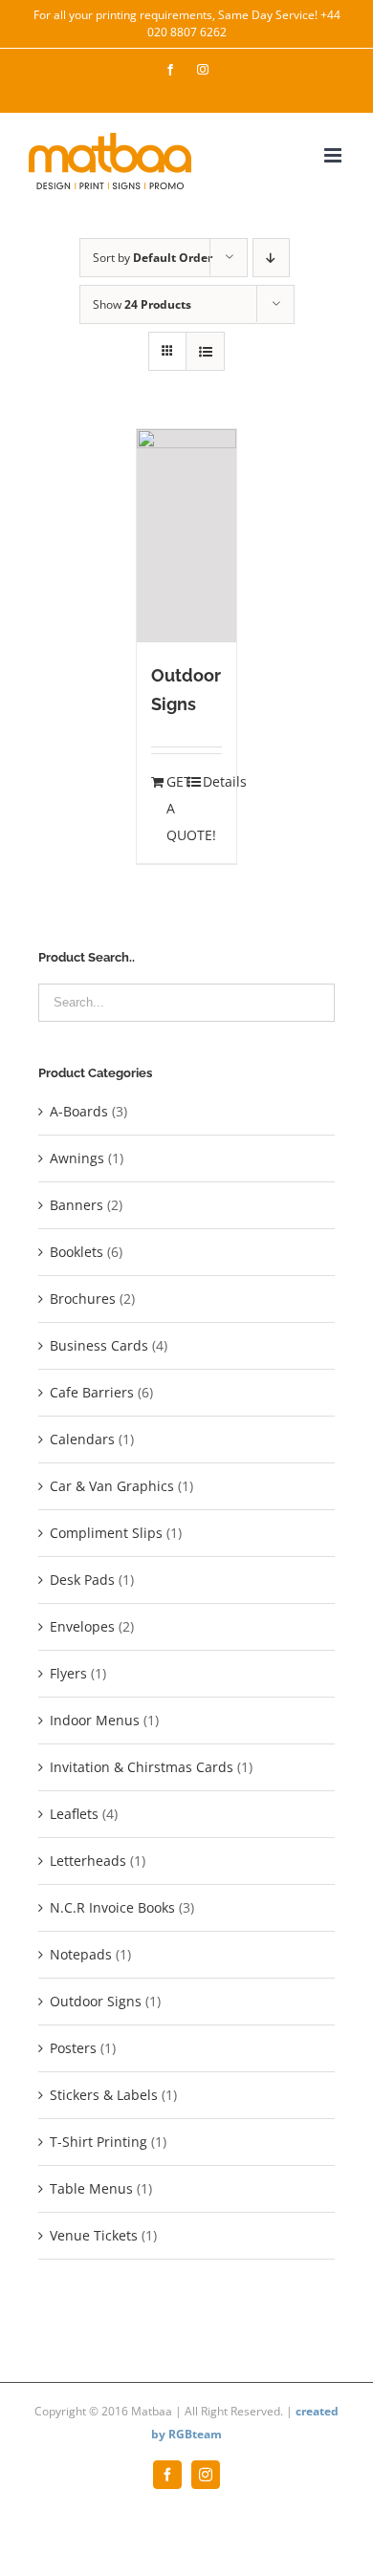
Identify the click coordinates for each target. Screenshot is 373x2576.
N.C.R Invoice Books (112, 1907)
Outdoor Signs (96, 2001)
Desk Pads (82, 1580)
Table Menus (91, 2188)
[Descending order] (271, 258)
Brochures (83, 1299)
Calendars (82, 1439)
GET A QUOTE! (176, 808)
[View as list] (205, 351)
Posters (73, 2048)
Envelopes (82, 1626)
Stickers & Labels (104, 2095)
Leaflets (74, 1814)
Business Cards (99, 1345)
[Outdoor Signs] (187, 536)
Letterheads (88, 1861)
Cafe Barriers (92, 1392)
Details (213, 781)
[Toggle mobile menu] (334, 155)
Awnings (77, 1158)
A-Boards (79, 1111)
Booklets (77, 1252)
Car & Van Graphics (112, 1486)
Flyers (68, 1673)
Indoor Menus (95, 1720)
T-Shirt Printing (99, 2142)
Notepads (81, 1954)
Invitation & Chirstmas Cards (142, 1767)
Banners (77, 1205)
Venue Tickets (94, 2235)
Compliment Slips (106, 1533)
